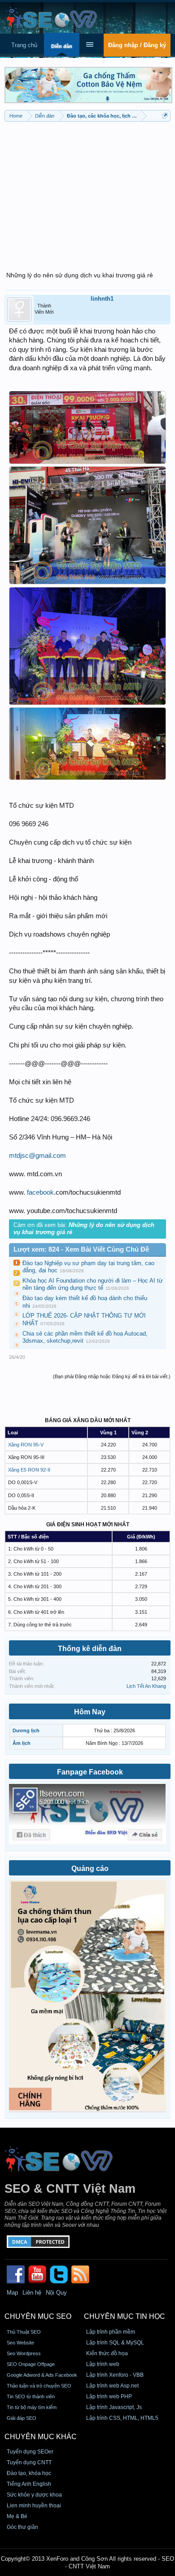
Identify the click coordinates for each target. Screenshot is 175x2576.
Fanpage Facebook (90, 1772)
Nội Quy (56, 2293)
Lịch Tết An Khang (146, 1686)
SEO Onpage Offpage (31, 2364)
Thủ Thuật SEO (24, 2332)
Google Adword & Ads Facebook (42, 2375)
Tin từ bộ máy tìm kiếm (32, 2407)
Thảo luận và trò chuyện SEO (39, 2386)
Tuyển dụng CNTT (29, 2462)
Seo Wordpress (24, 2353)
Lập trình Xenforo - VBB (115, 2375)
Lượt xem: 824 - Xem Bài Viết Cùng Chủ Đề (81, 1249)
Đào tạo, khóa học (29, 2473)
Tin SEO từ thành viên (31, 2396)
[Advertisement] (87, 191)
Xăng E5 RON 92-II (29, 1470)
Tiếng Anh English (29, 2484)
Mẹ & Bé (17, 2516)
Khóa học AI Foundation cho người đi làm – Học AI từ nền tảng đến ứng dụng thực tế (93, 1284)
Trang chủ (24, 45)
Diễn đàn (62, 46)
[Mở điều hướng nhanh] (165, 116)
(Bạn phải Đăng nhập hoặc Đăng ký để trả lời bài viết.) (112, 1376)
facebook (40, 1192)
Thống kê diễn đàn (90, 1649)
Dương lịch (26, 1730)
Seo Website (20, 2343)
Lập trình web (103, 2364)
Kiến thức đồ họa (107, 2353)
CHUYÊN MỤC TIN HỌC (125, 2316)
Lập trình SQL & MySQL (115, 2343)
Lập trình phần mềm (111, 2332)
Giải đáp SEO (22, 2418)
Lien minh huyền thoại (34, 2506)
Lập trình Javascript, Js (114, 2407)
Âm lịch (22, 1743)
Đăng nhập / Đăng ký (137, 45)
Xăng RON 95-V (26, 1445)
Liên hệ (32, 2293)
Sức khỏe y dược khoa (34, 2495)
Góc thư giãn (22, 2527)
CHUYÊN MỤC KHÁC (41, 2437)
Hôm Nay (90, 1712)
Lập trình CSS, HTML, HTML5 (122, 2418)
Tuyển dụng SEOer (30, 2452)
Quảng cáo (90, 1868)
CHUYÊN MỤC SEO (38, 2316)
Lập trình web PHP (109, 2396)
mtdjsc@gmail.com (37, 1156)
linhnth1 (102, 299)
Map (12, 2293)
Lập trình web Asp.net (112, 2386)
